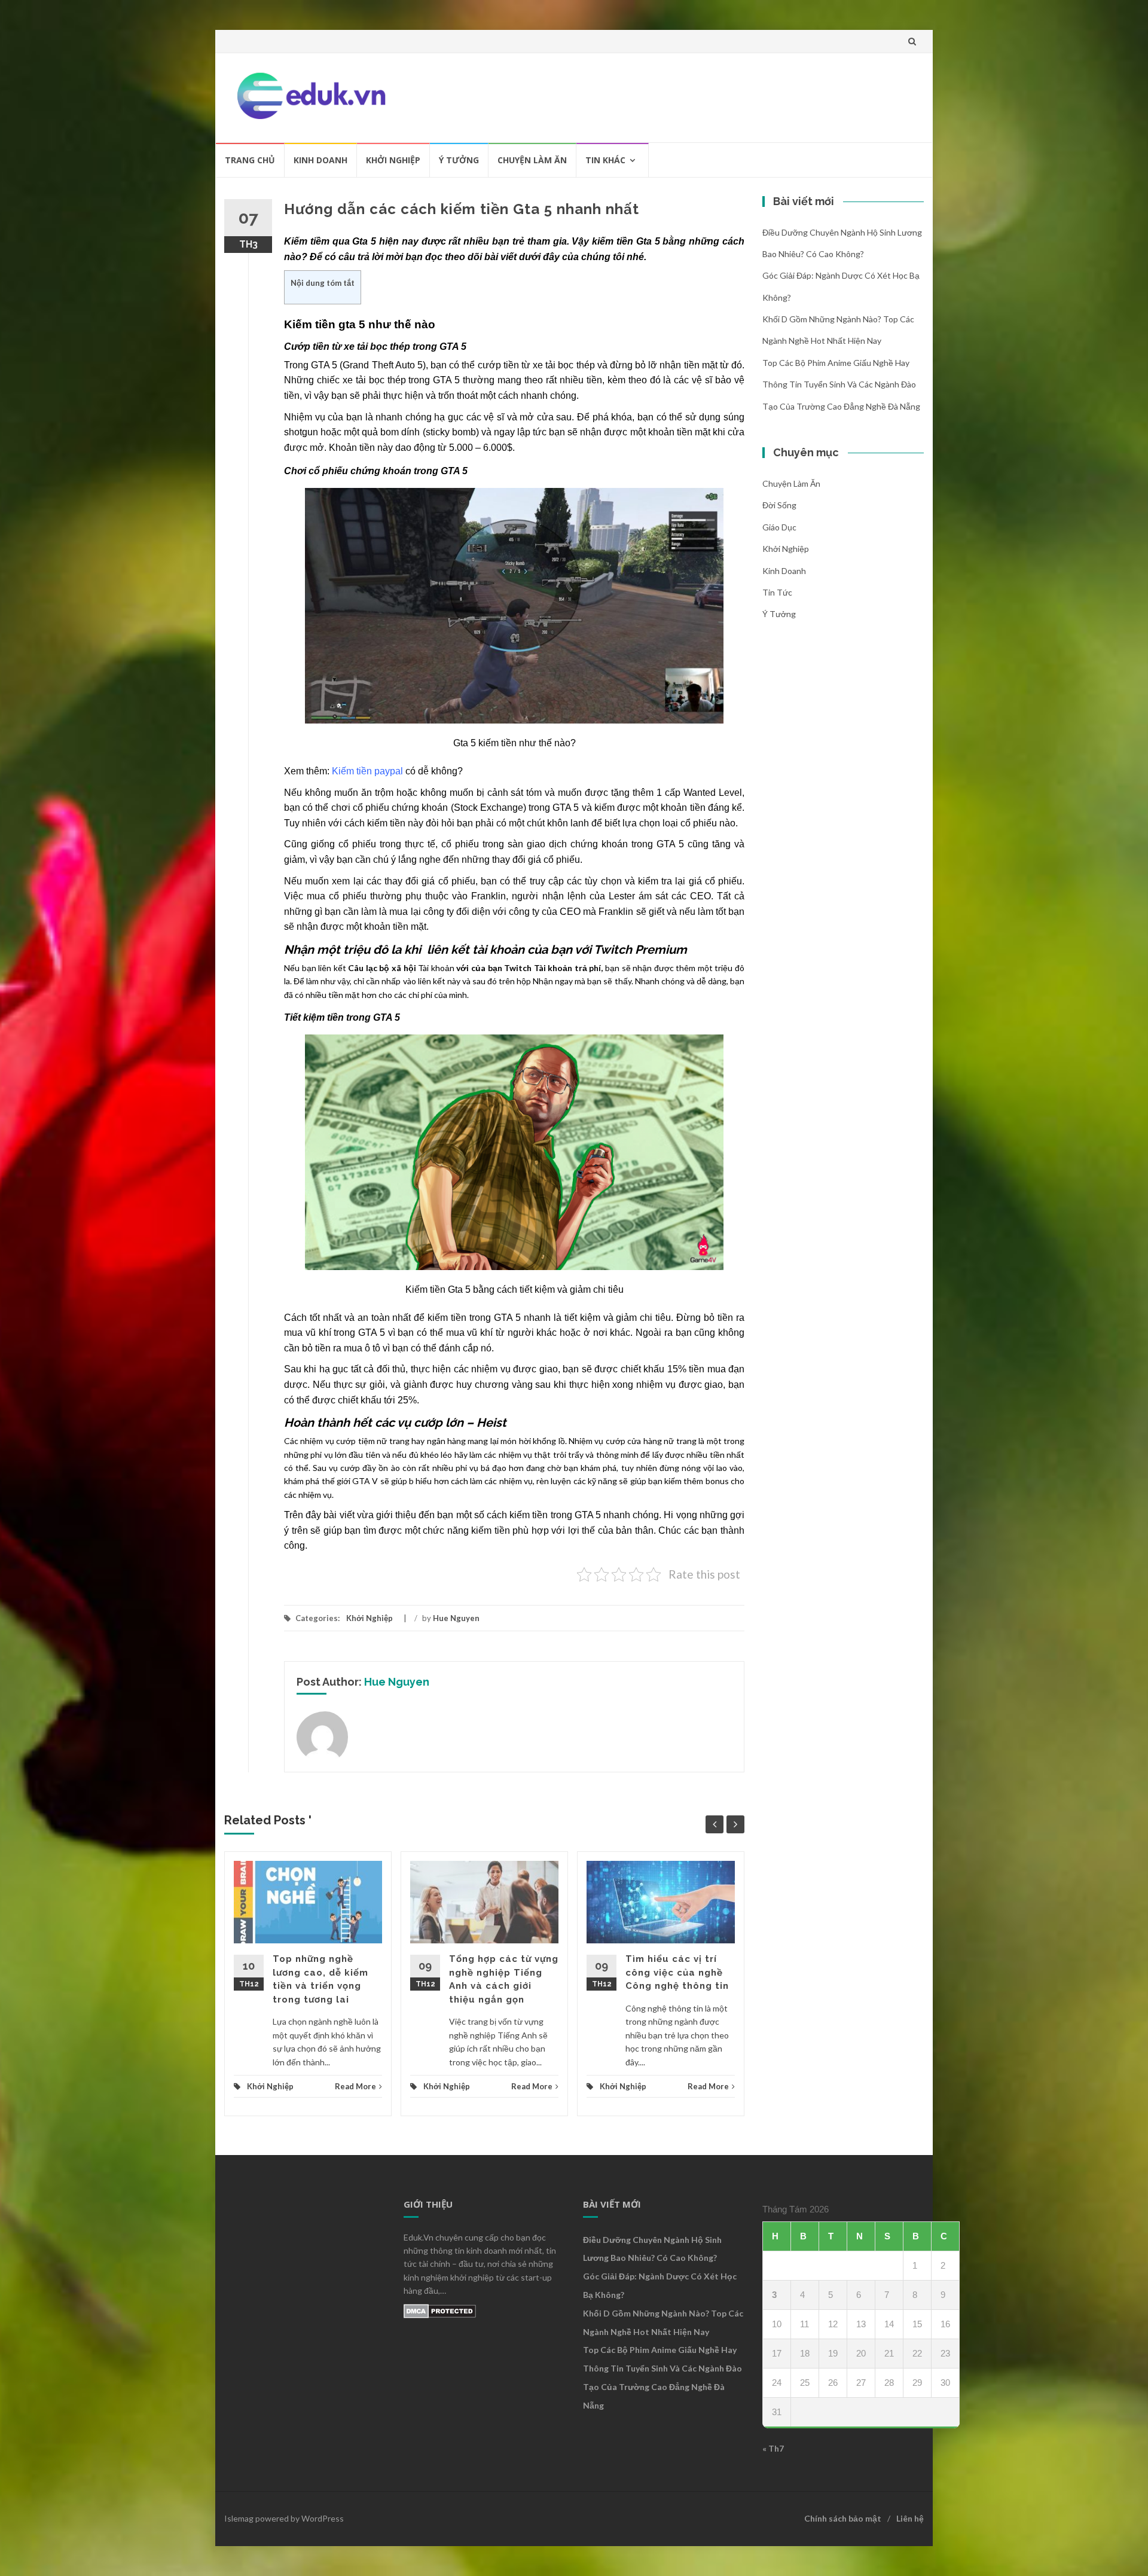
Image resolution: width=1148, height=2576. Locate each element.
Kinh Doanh (320, 160)
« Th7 (773, 2448)
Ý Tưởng (459, 160)
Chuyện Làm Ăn (532, 160)
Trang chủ (250, 160)
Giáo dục (779, 527)
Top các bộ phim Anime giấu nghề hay (838, 363)
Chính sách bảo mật (843, 2518)
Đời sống (779, 505)
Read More (355, 2086)
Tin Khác (605, 160)
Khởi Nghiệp (393, 160)
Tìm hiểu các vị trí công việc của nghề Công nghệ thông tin (677, 1972)
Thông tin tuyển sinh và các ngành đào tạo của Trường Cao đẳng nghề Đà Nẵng (662, 2387)
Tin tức (777, 592)
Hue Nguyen (456, 1618)
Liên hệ (910, 2518)
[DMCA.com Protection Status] (440, 2310)
